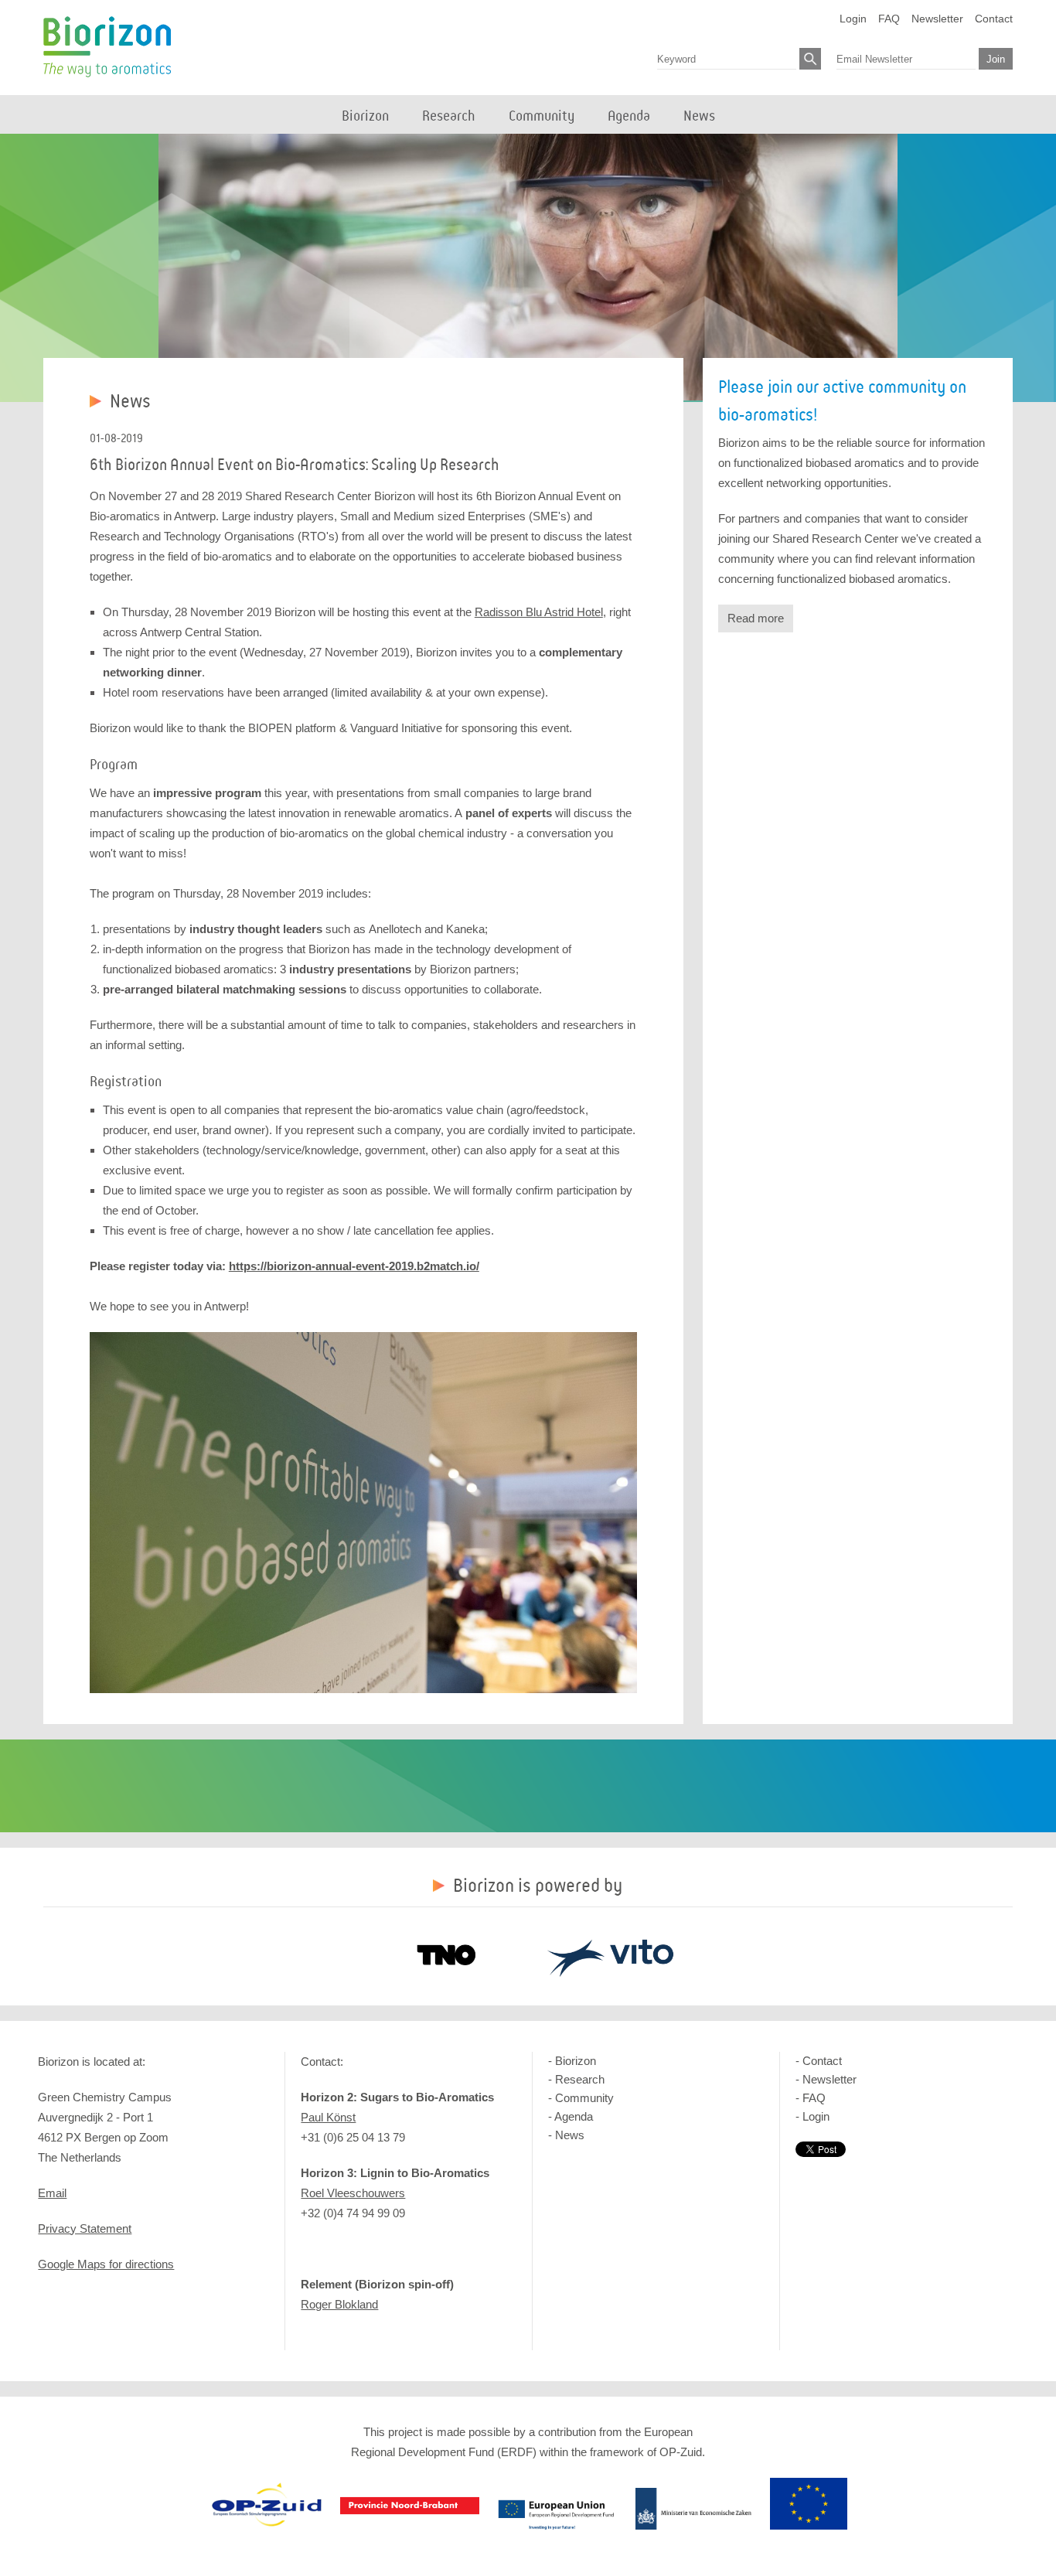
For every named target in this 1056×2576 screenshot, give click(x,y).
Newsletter (937, 19)
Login (853, 19)
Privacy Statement (85, 2228)
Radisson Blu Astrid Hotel (539, 612)
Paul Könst (328, 2117)
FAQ (889, 19)
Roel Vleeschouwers (353, 2193)
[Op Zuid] (267, 2525)
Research (580, 2079)
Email (52, 2193)
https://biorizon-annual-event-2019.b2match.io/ (354, 1266)
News (570, 2135)
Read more (756, 618)
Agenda (574, 2116)
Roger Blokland (339, 2304)
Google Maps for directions (106, 2264)
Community (584, 2098)
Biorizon (107, 47)
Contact (994, 19)
